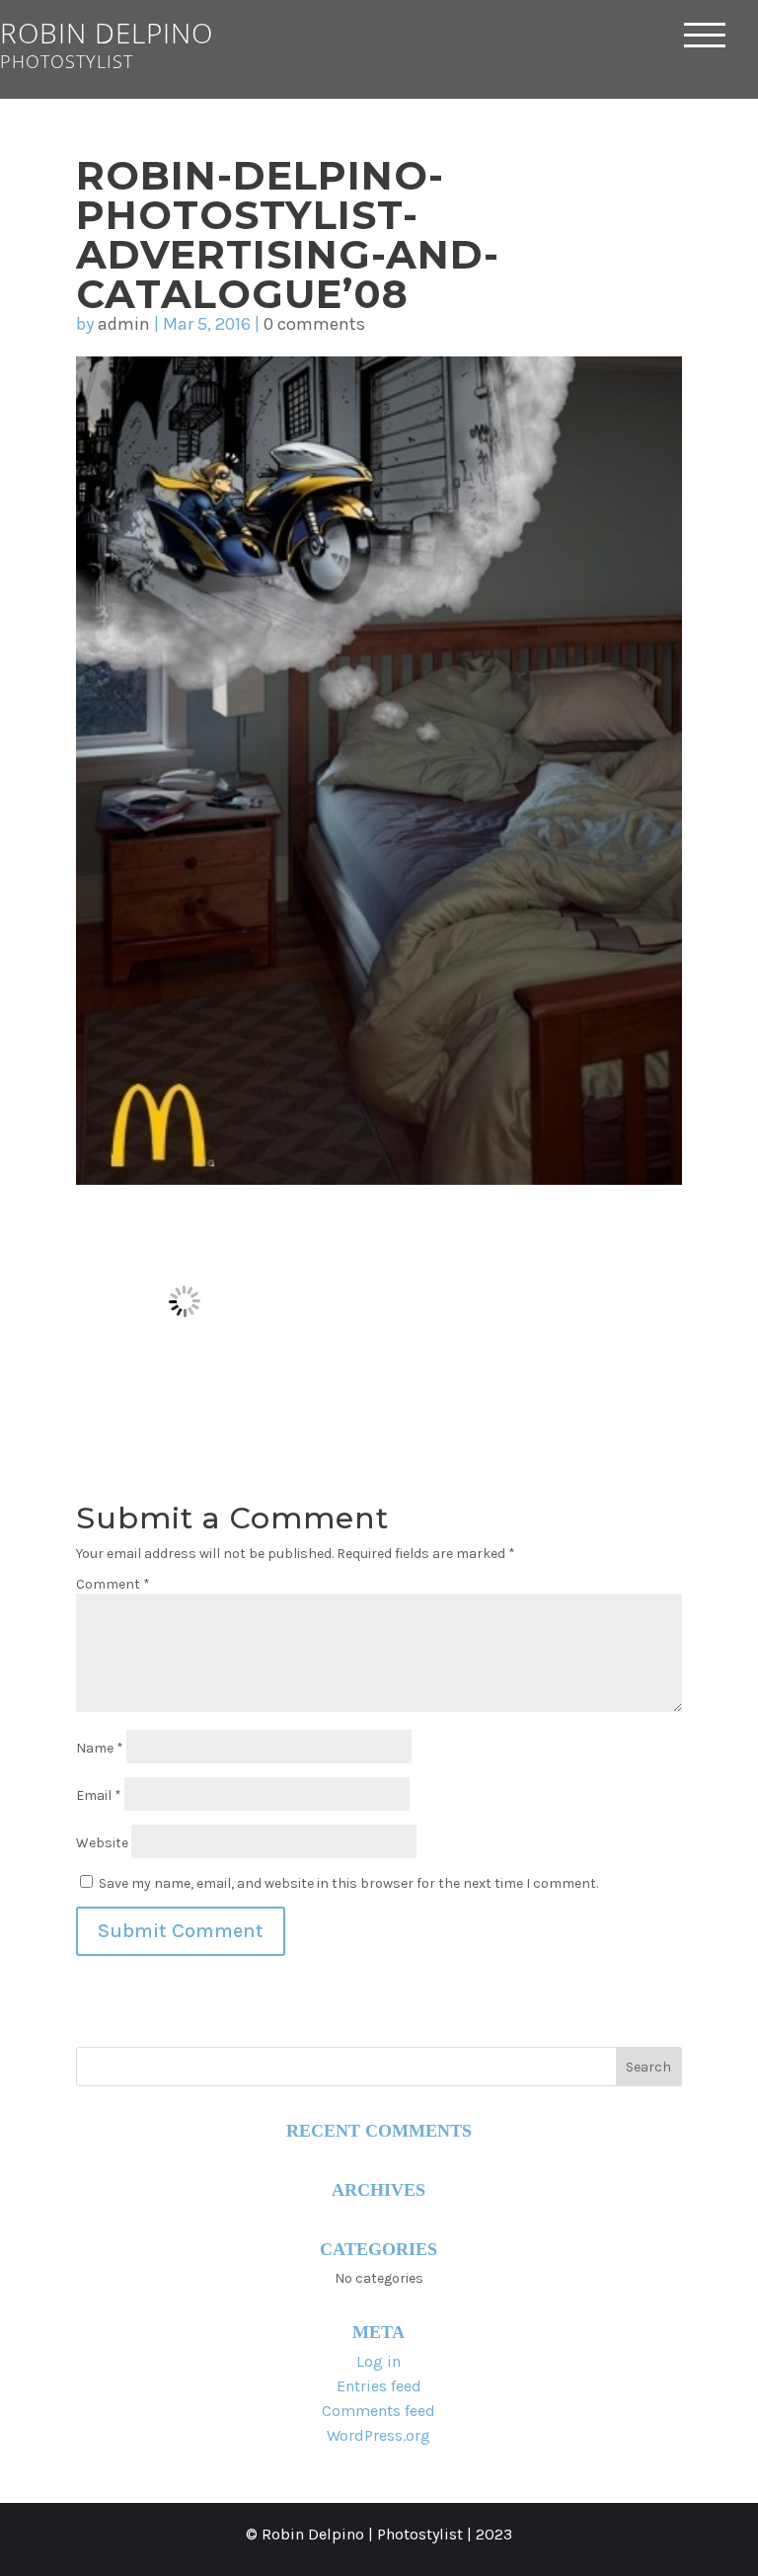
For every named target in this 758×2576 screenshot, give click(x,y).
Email (99, 1795)
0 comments (314, 324)
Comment (113, 1584)
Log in (379, 2361)
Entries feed (379, 2386)
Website (102, 1843)
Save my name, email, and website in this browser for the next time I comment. (348, 1883)
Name (100, 1748)
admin (124, 324)
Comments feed (379, 2411)
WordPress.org (379, 2435)
